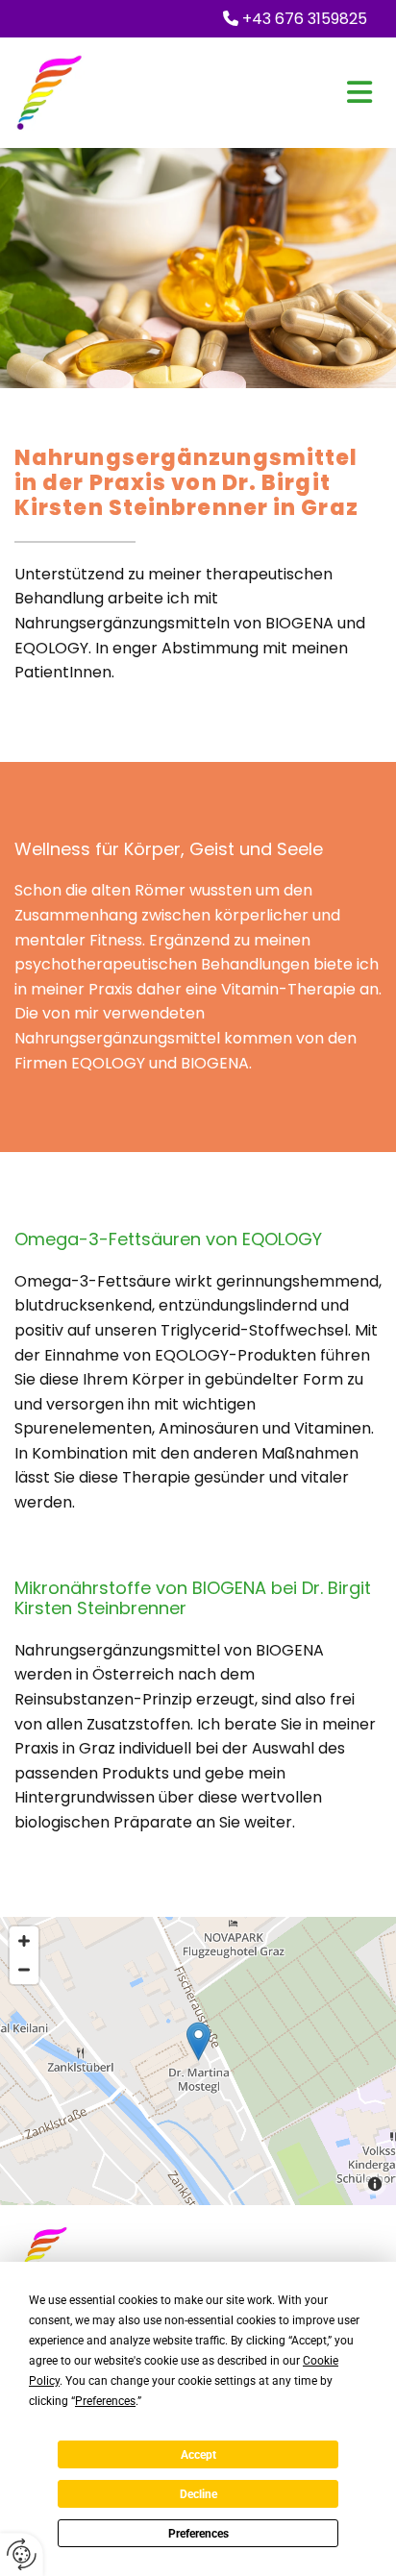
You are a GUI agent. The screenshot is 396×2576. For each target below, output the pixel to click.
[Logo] (68, 92)
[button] (259, 92)
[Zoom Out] (24, 1970)
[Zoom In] (24, 1941)
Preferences (198, 2534)
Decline (198, 2494)
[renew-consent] (22, 2554)
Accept (198, 2455)
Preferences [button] (105, 2401)
